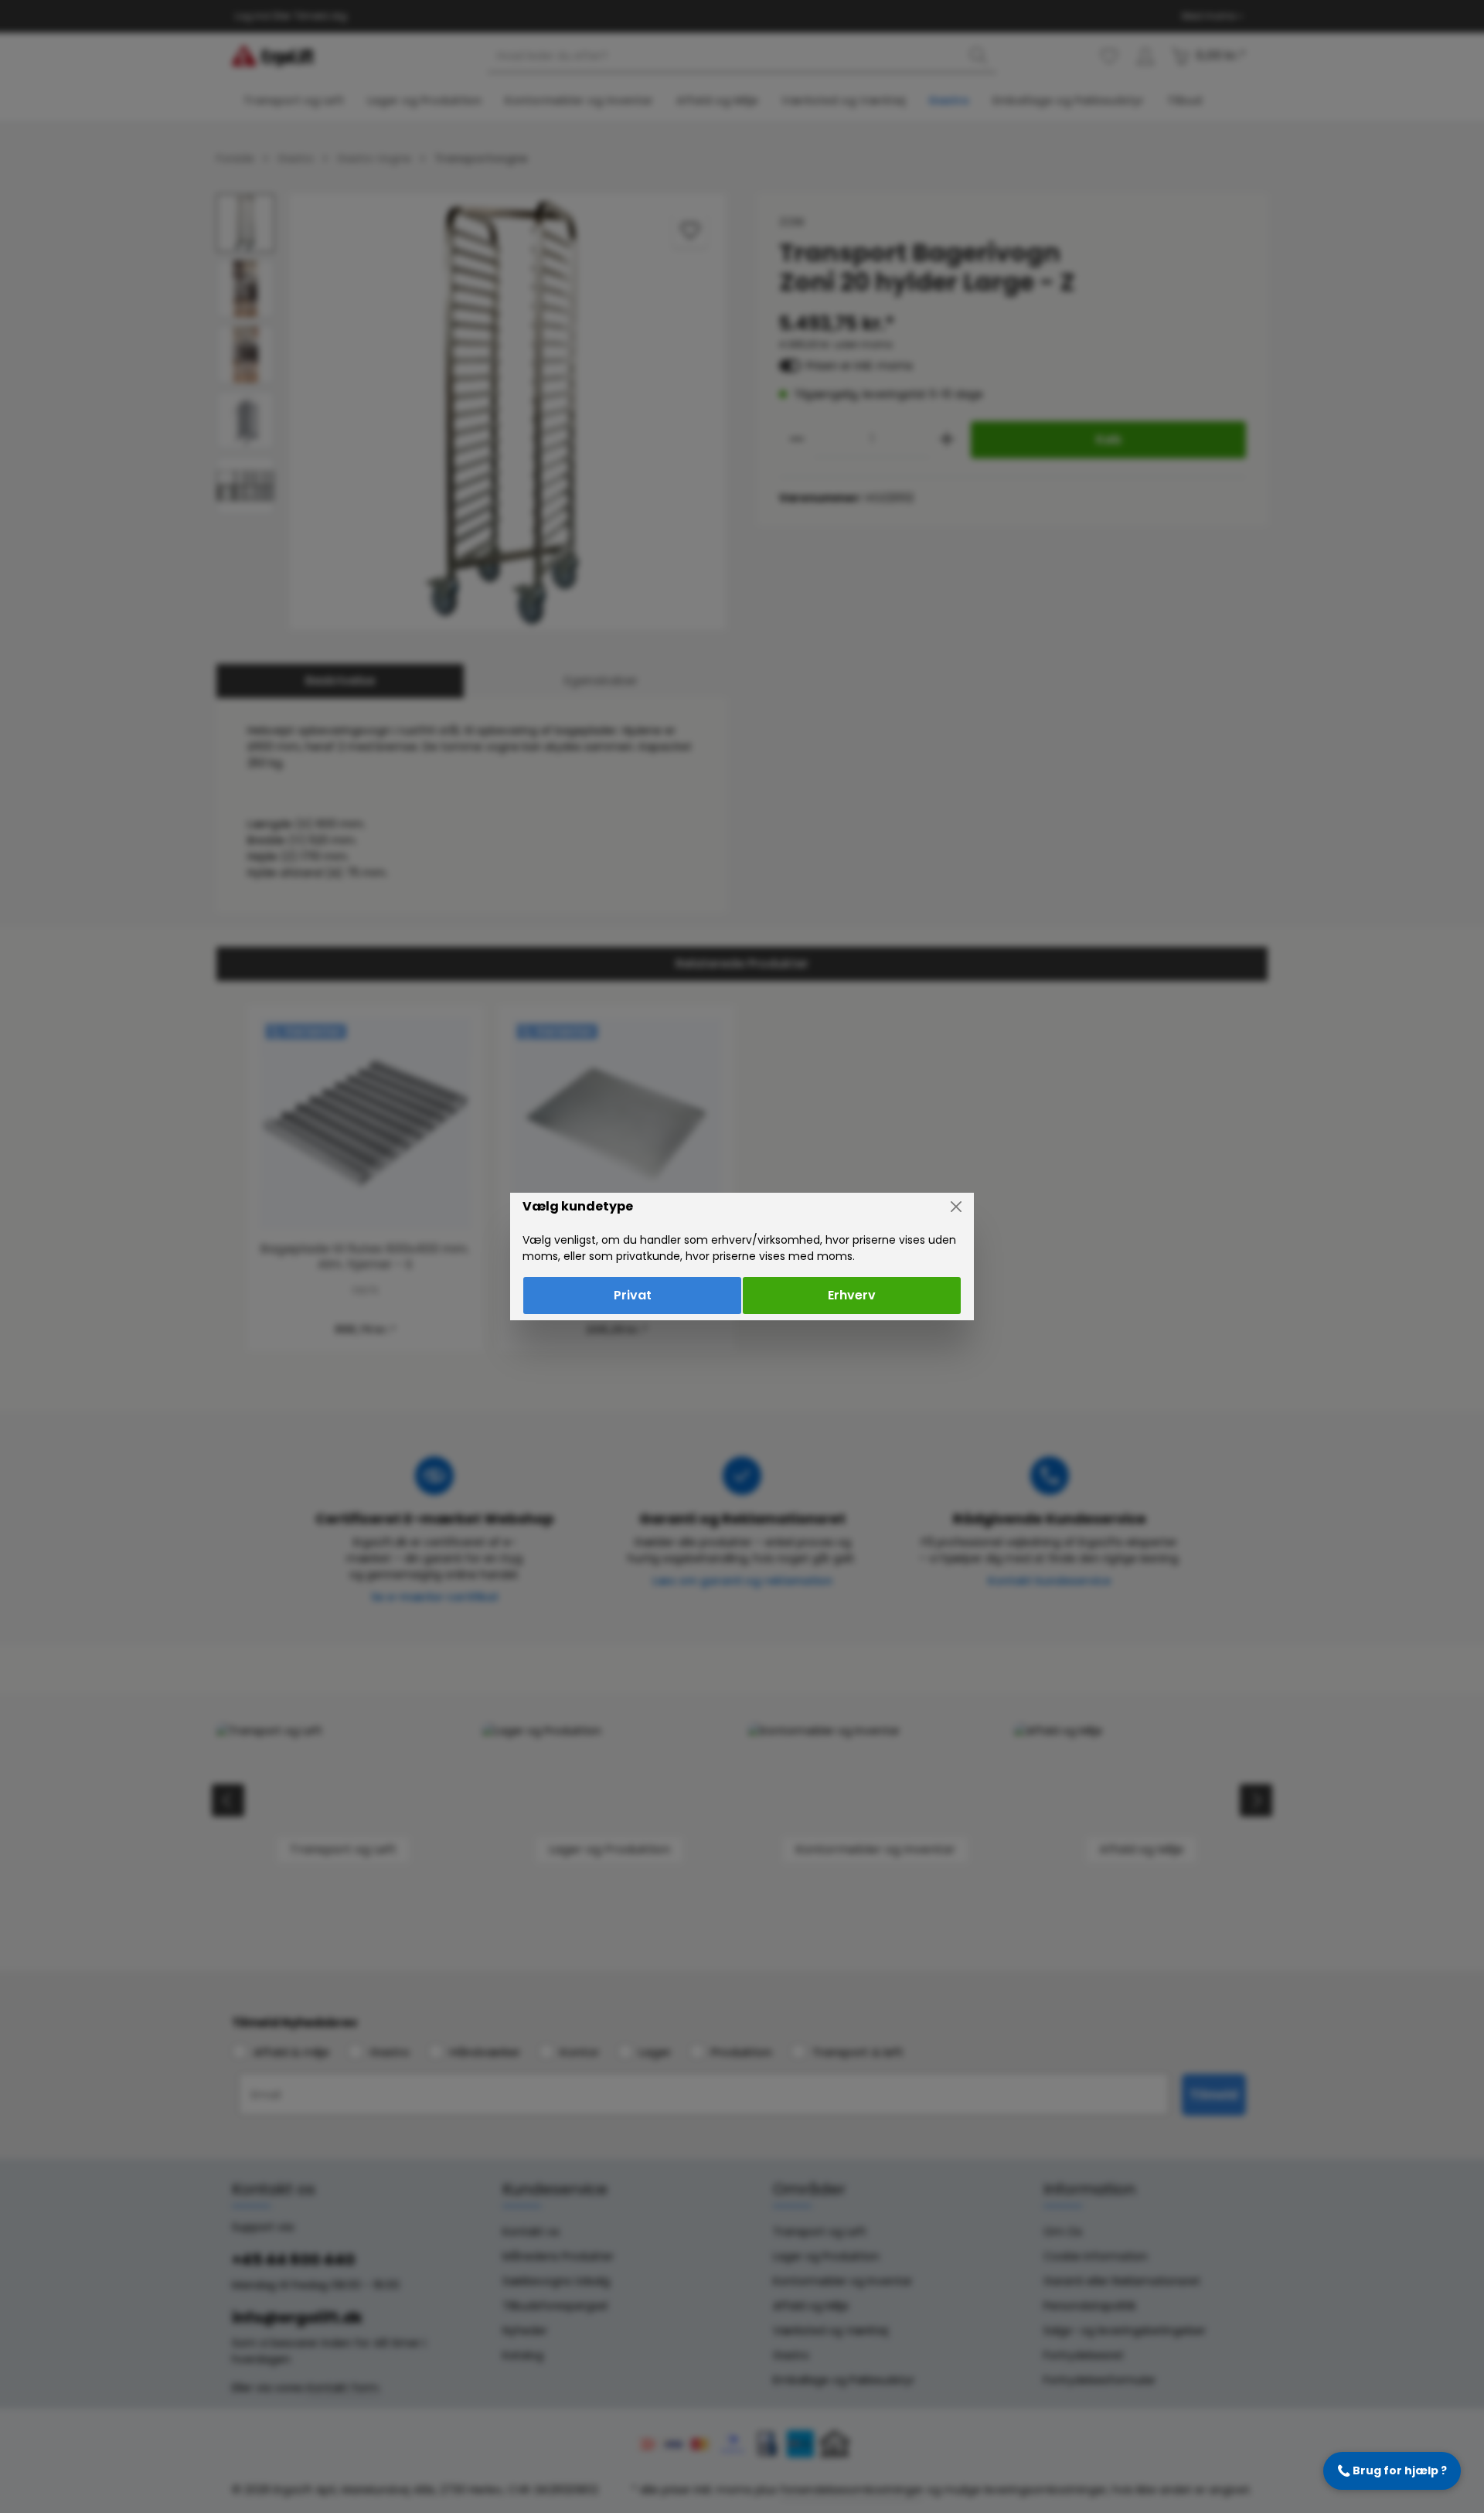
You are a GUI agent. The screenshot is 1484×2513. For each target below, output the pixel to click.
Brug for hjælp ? (1392, 2470)
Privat (633, 1295)
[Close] (956, 1207)
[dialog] (742, 1256)
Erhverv (852, 1295)
